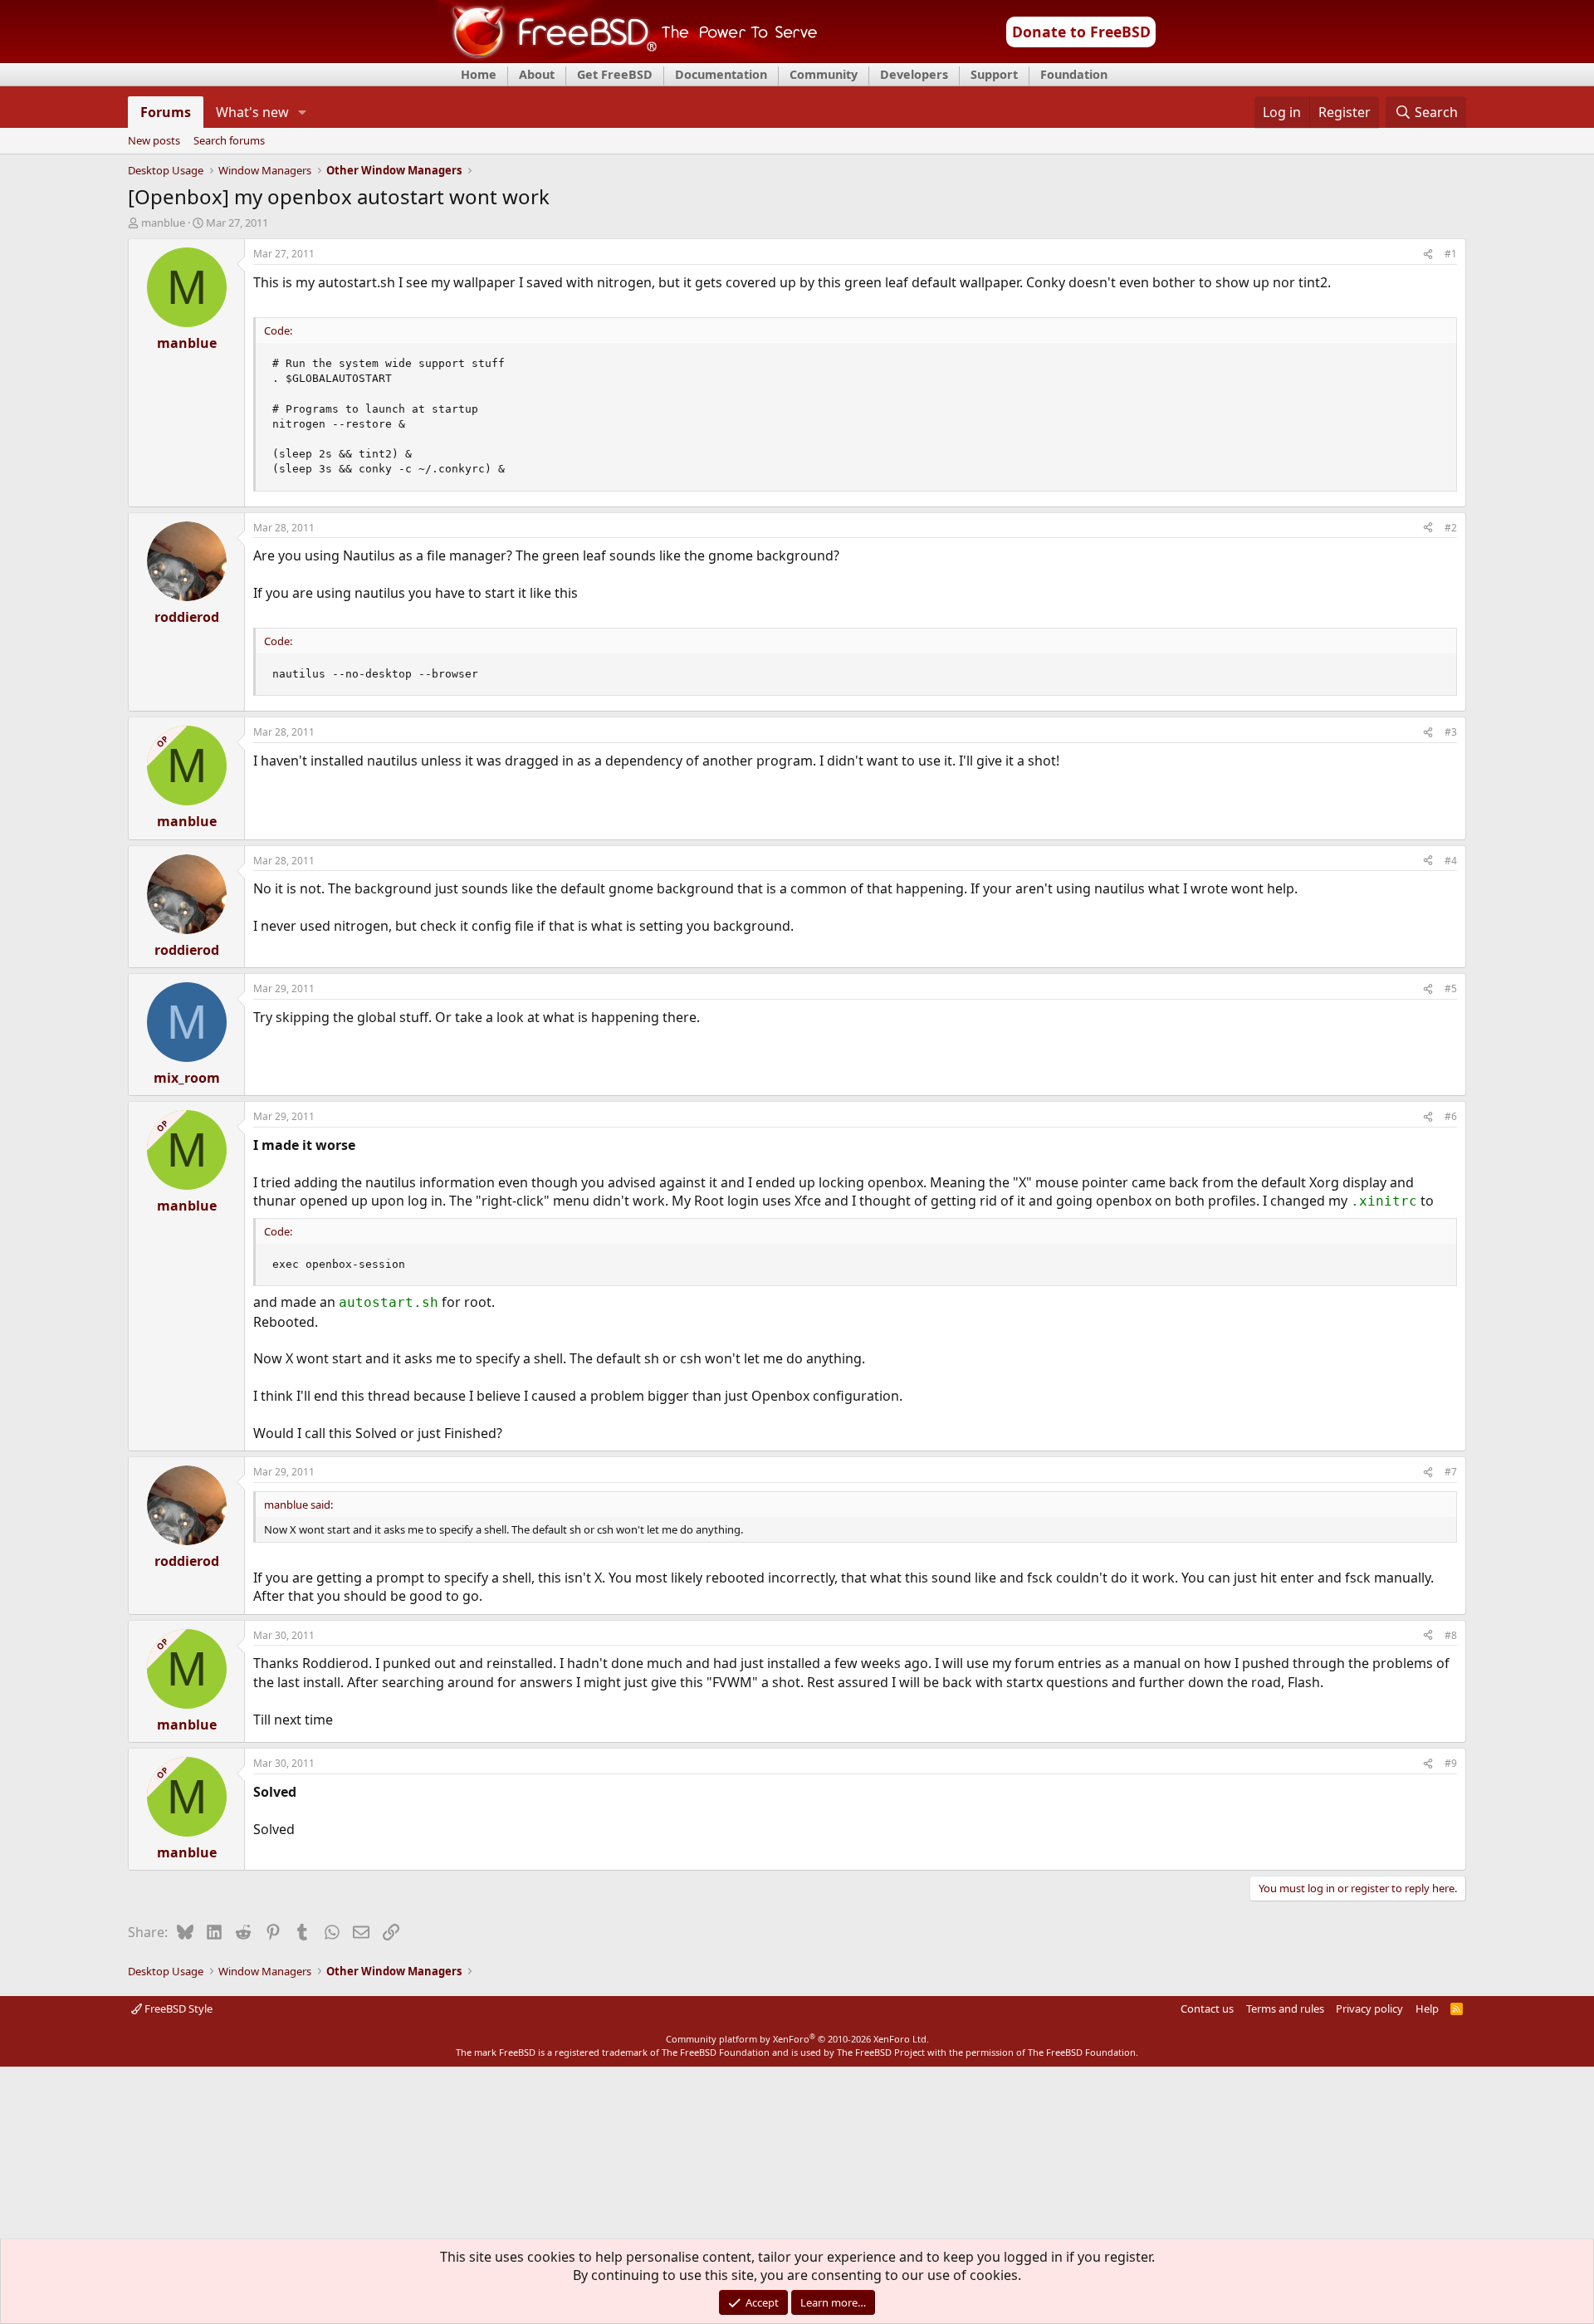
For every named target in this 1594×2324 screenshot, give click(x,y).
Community (824, 74)
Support (994, 74)
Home (479, 74)
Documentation (721, 74)
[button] (303, 112)
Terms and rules (1285, 2008)
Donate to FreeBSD (1081, 32)
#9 (1451, 1763)
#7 (1451, 1472)
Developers (914, 74)
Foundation (1074, 74)
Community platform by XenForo (797, 2039)
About (537, 74)
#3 (1451, 732)
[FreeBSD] (628, 57)
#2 (1451, 528)
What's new (252, 112)
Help (1427, 2008)
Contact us (1207, 2008)
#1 (1451, 254)
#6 (1451, 1116)
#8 (1451, 1635)
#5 (1451, 988)
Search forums (229, 141)
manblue (163, 223)
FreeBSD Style (177, 2008)
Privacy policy (1369, 2008)
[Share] (1428, 254)
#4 (1451, 861)
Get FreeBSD (615, 74)
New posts (154, 141)
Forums (166, 112)
